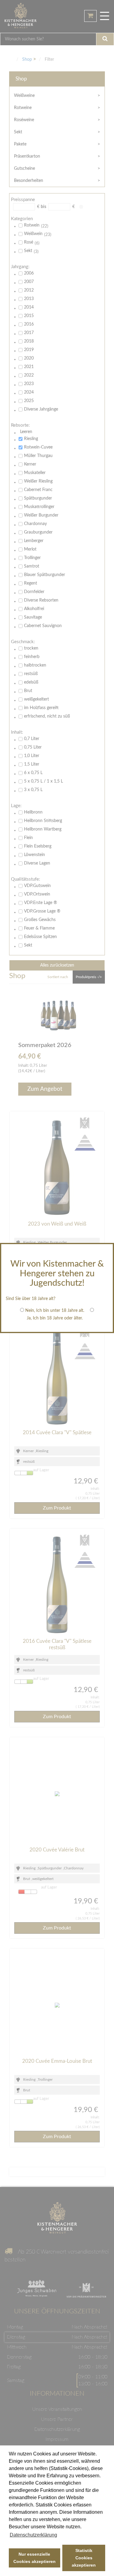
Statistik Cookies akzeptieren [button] (84, 2558)
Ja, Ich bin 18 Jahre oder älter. (55, 1318)
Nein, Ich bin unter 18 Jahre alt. (55, 1311)
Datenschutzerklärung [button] (33, 2535)
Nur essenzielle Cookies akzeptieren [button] (35, 2558)
